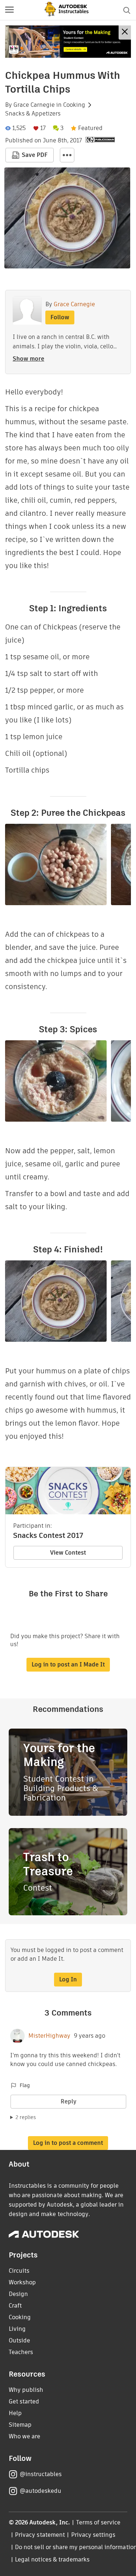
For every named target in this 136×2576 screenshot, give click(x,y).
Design (18, 2294)
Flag (25, 2085)
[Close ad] (125, 33)
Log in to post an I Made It (68, 1664)
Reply (69, 2101)
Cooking (74, 105)
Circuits (19, 2271)
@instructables (41, 2474)
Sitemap (20, 2425)
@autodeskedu (40, 2491)
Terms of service (98, 2522)
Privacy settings (93, 2535)
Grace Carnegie (34, 105)
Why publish (26, 2390)
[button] (9, 10)
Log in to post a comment (68, 2143)
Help (15, 2413)
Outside (19, 2340)
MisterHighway (49, 2036)
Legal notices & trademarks (52, 2559)
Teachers (21, 2352)
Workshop (22, 2282)
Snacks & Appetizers (33, 114)
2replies (26, 2117)
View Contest (68, 1553)
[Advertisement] (68, 42)
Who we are (24, 2436)
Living (17, 2329)
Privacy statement (40, 2535)
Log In (68, 1979)
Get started (24, 2401)
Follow (60, 317)
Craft (15, 2306)
